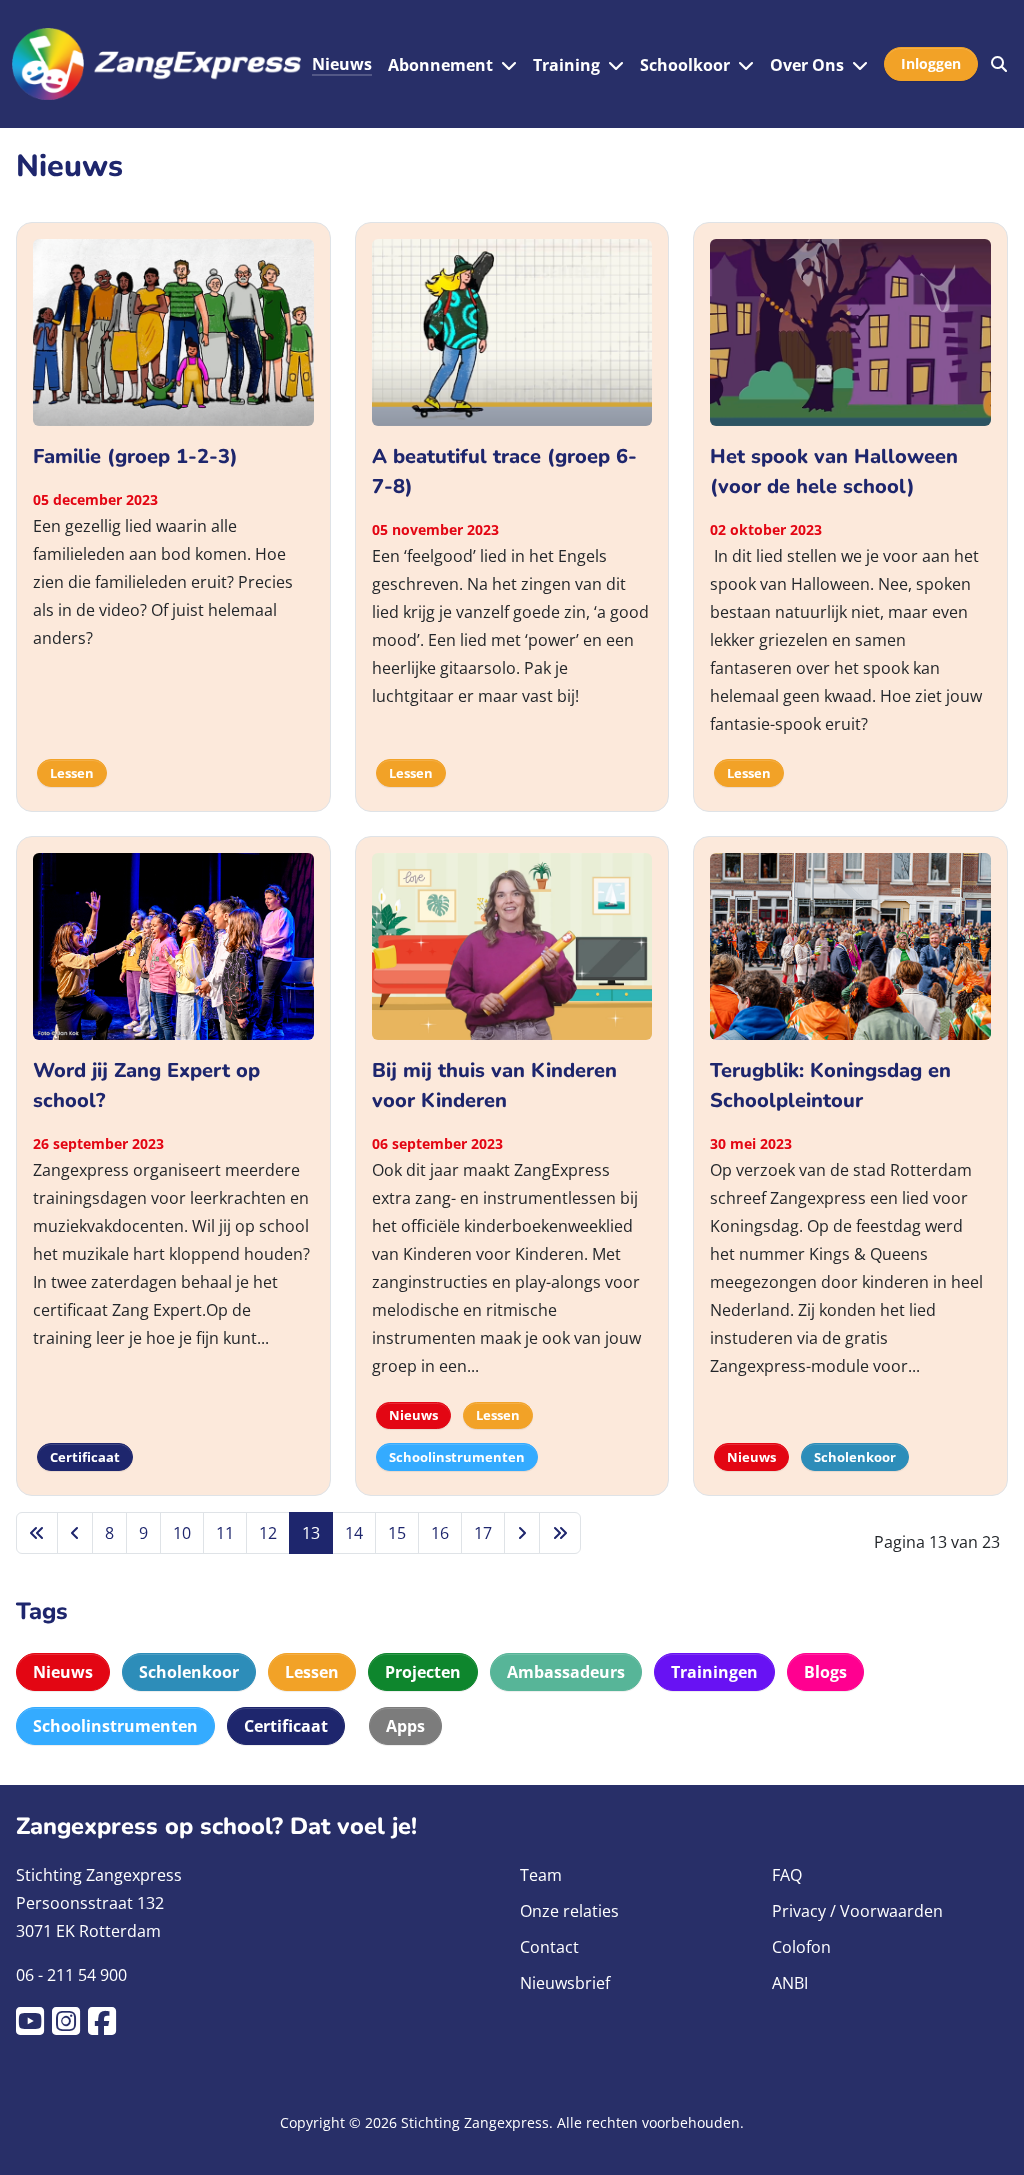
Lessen (312, 1672)
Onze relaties (569, 1911)
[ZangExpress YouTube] (34, 2027)
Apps (405, 1726)
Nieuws (342, 64)
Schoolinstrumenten (115, 1726)
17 (483, 1533)
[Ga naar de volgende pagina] (522, 1533)
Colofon (801, 1947)
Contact (549, 1947)
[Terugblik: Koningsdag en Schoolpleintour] (850, 945)
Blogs (825, 1672)
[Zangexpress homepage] (156, 64)
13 (311, 1533)
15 (397, 1533)
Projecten (423, 1672)
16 (440, 1533)
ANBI (790, 1983)
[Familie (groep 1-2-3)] (173, 330)
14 (354, 1533)
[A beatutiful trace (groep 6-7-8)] (512, 330)
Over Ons (807, 65)
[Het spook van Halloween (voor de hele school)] (850, 330)
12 (268, 1533)
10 (182, 1533)
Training (566, 65)
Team (541, 1875)
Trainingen (714, 1672)
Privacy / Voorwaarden (857, 1911)
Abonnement (440, 65)
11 (225, 1533)
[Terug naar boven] (989, 2136)
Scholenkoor (189, 1672)
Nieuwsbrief (565, 1983)
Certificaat (286, 1726)
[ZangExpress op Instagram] (70, 2027)
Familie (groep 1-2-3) (135, 456)
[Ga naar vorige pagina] (75, 1533)
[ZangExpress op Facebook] (106, 2027)
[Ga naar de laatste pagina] (560, 1533)
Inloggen (931, 63)
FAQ (787, 1875)
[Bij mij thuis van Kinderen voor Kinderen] (512, 945)
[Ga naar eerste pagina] (37, 1533)
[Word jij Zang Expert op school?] (173, 945)
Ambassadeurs (566, 1672)
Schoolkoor (685, 65)
